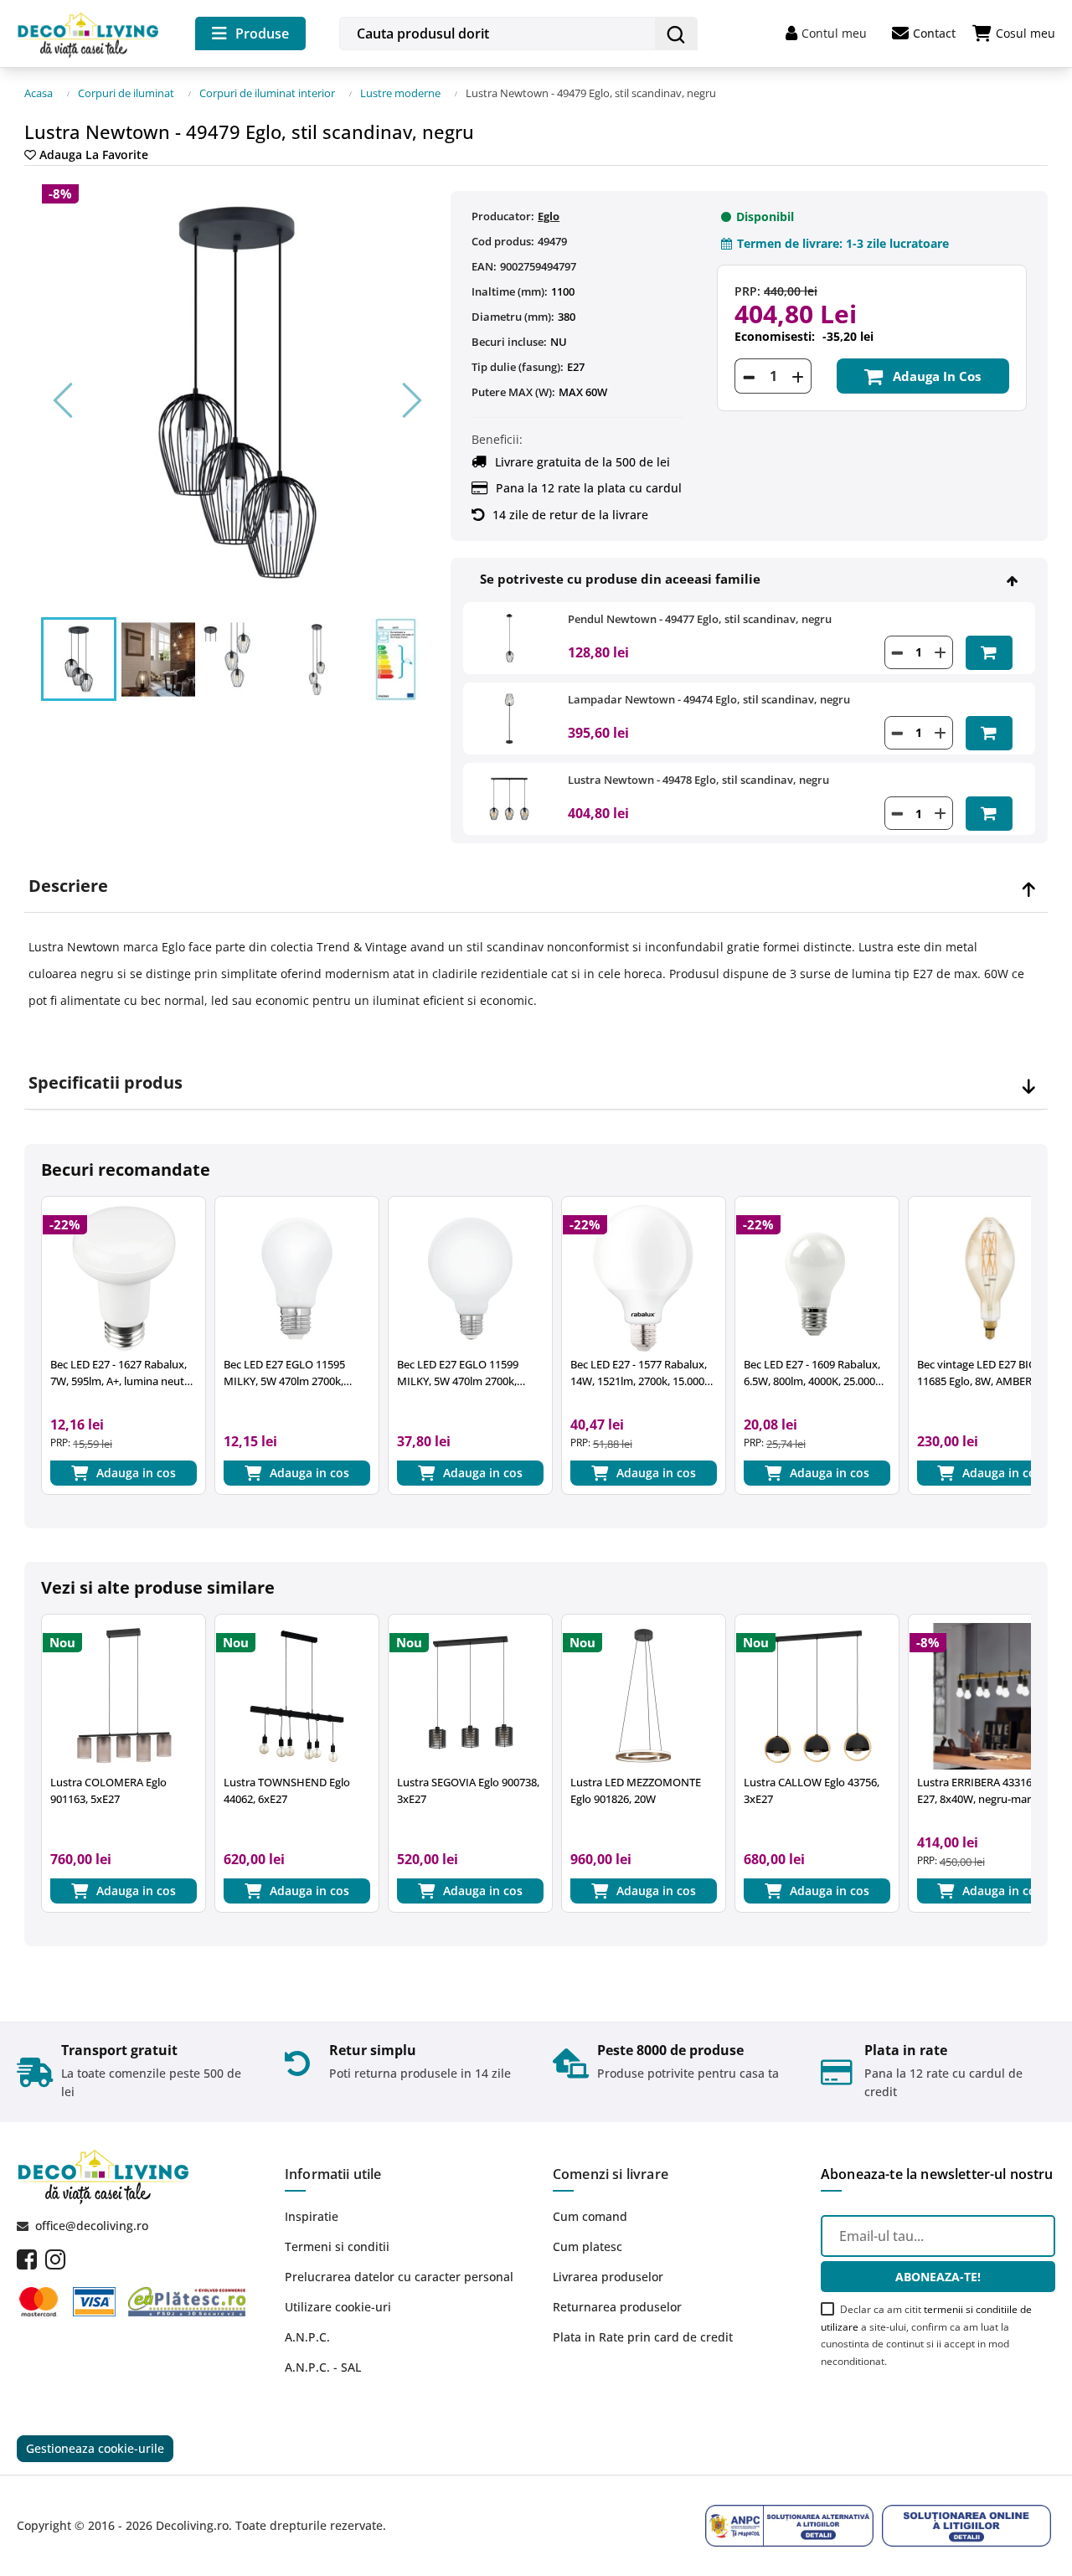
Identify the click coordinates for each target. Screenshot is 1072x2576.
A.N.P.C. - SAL (323, 2367)
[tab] (536, 886)
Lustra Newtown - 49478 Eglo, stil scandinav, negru (698, 780)
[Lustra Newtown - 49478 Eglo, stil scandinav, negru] (509, 798)
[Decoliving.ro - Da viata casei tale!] (89, 32)
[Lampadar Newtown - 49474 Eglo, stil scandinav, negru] (509, 717)
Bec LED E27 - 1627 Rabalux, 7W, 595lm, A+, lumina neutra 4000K (122, 1373)
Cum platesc (588, 2246)
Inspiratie (312, 2216)
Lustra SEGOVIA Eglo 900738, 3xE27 (468, 1790)
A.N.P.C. (307, 2337)
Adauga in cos (937, 376)
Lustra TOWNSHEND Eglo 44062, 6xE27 (287, 1790)
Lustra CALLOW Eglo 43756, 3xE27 (812, 1790)
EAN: (484, 266)
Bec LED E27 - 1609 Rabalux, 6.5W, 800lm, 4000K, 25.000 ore (812, 1373)
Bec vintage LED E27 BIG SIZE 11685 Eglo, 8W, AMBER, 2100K (988, 1373)
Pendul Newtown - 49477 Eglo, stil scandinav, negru (700, 619)
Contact (934, 33)
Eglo (549, 216)
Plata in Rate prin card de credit (643, 2337)
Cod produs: (503, 241)
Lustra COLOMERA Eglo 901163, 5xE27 (108, 1790)
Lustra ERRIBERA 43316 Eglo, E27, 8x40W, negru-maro (987, 1790)
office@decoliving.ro (92, 2226)
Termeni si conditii (337, 2246)
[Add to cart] (989, 653)
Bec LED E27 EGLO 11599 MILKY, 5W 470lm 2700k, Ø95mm (458, 1373)
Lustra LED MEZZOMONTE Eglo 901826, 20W (636, 1790)
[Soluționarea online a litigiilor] (966, 2526)
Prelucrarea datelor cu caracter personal (399, 2277)
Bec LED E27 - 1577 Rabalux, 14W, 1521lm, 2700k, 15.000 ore (639, 1373)
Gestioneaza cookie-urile (95, 2448)
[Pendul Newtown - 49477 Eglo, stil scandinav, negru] (509, 636)
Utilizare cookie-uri (338, 2307)
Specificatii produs (106, 1083)
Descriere (68, 886)
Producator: (503, 216)
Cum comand (590, 2216)
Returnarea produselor (617, 2307)
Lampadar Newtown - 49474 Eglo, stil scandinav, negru (709, 699)
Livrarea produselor (608, 2277)
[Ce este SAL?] (790, 2526)
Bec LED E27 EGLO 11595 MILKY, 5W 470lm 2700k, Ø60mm (284, 1373)
